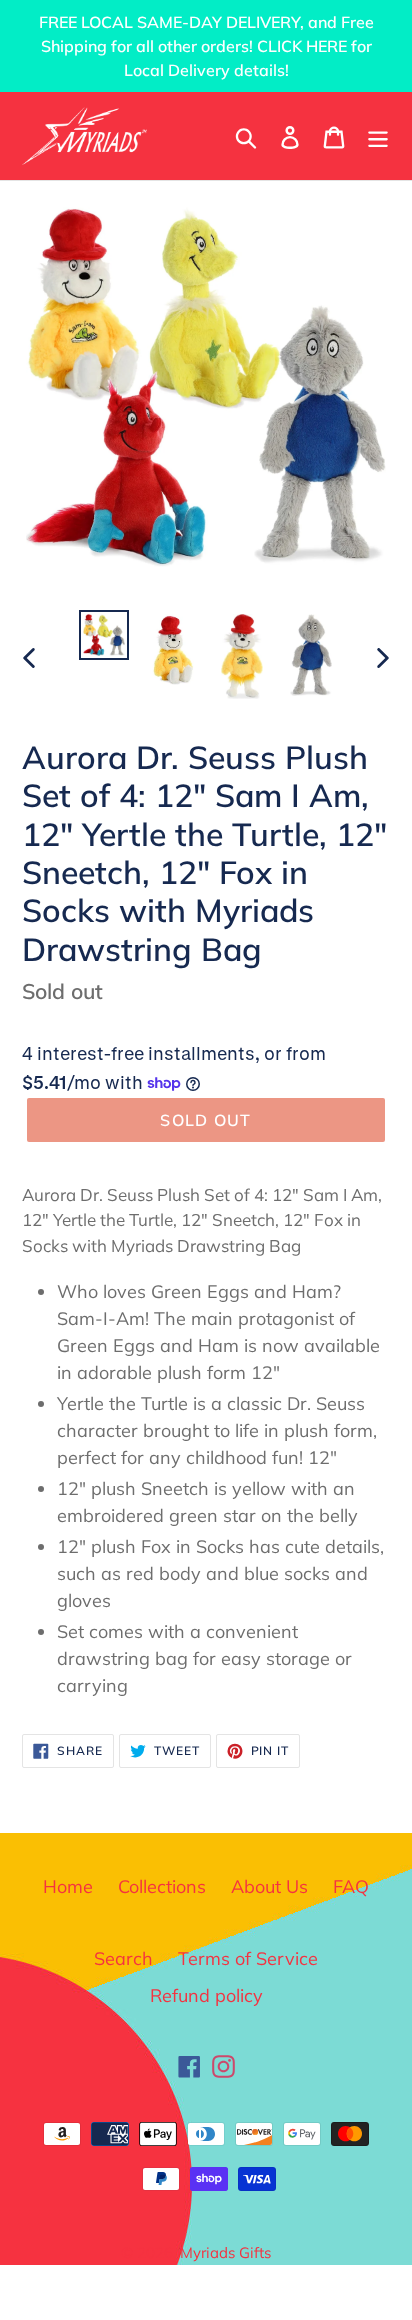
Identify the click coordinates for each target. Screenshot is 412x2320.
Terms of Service (248, 1958)
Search (123, 1958)
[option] (104, 635)
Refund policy (206, 1995)
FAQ (351, 1886)
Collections (162, 1886)
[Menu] (378, 135)
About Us (269, 1886)
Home (68, 1886)
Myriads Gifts (225, 2252)
